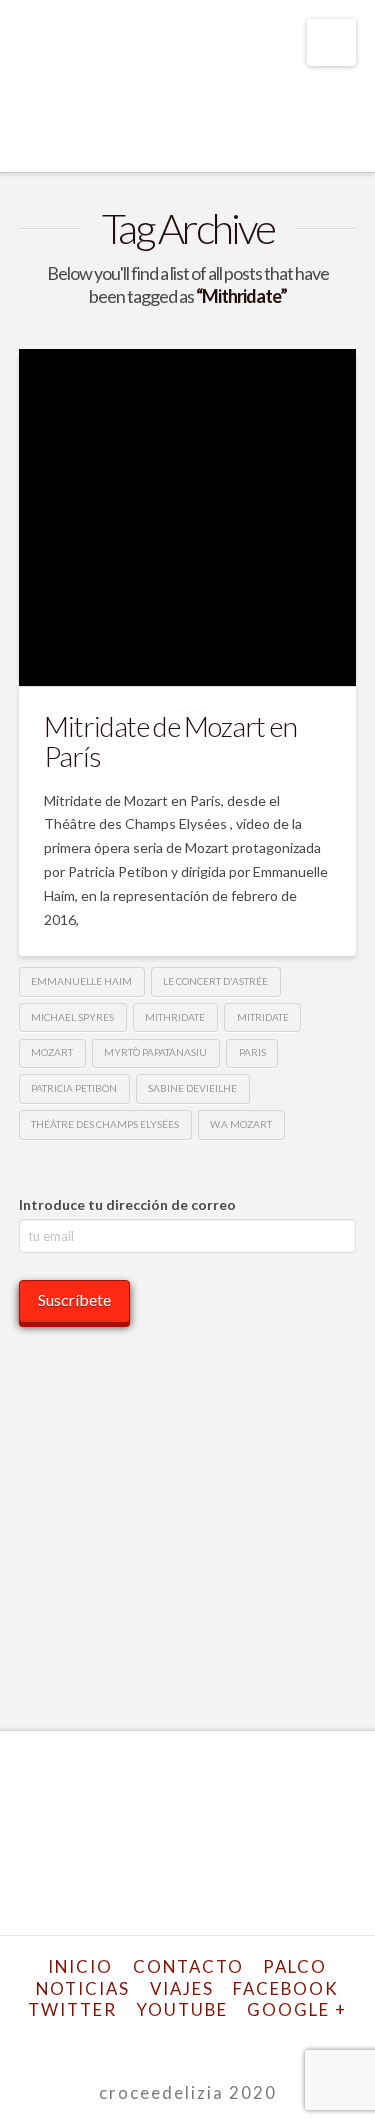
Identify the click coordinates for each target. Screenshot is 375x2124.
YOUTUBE (182, 2009)
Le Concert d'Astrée (215, 981)
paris (252, 1052)
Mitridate (263, 1017)
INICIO (80, 1966)
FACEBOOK (286, 1988)
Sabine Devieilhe (192, 1088)
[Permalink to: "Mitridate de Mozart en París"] (188, 518)
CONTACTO (188, 1966)
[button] (331, 42)
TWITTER (72, 2009)
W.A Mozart (241, 1124)
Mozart (52, 1052)
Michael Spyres (72, 1017)
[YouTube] (200, 2041)
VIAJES (182, 1988)
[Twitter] (126, 2041)
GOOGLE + (297, 2009)
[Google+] (151, 2041)
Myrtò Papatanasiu (155, 1052)
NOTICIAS (83, 1988)
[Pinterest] (249, 2041)
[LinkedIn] (175, 2041)
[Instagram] (224, 2041)
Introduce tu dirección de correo (127, 1204)
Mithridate (175, 1017)
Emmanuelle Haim (81, 981)
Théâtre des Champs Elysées (105, 1124)
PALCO (295, 1966)
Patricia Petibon (74, 1088)
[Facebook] (102, 2041)
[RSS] (273, 2041)
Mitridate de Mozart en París (170, 740)
